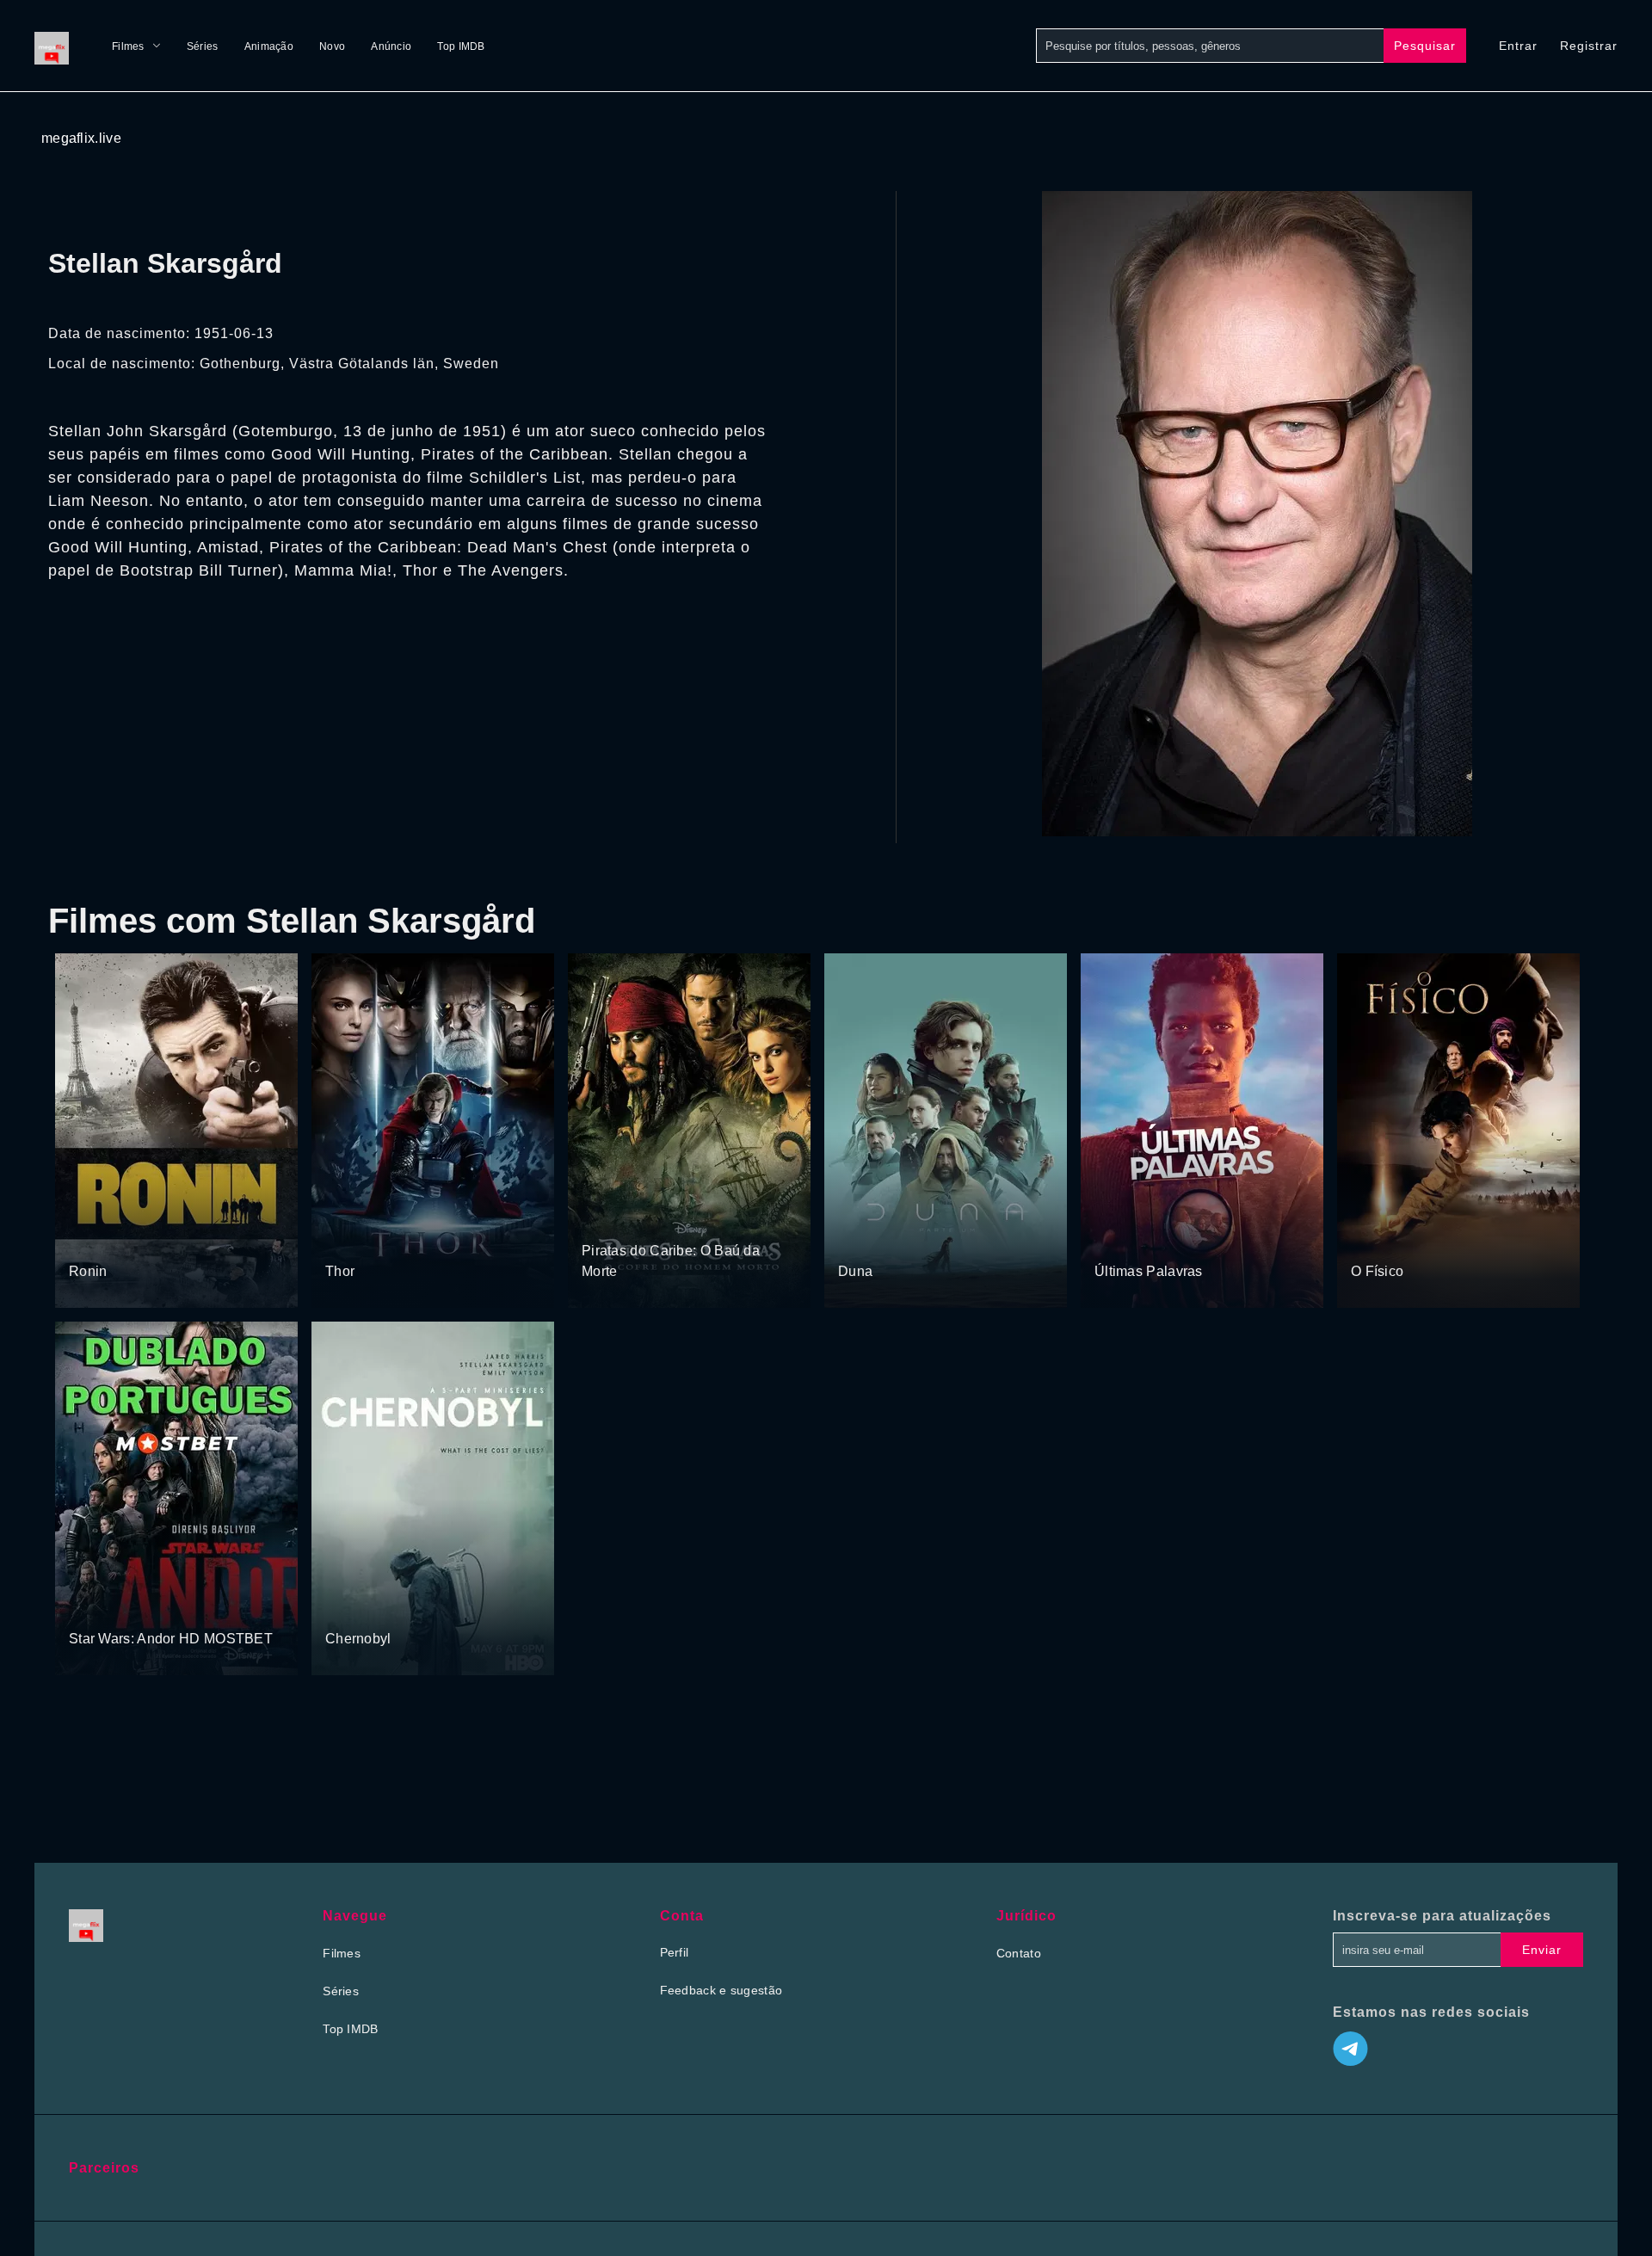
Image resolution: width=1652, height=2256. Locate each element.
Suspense (97, 1238)
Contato (1019, 1953)
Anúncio (391, 46)
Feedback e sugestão (721, 1990)
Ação (144, 1238)
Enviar (1542, 1950)
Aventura (351, 1238)
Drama (1371, 1238)
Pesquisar (1425, 46)
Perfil (675, 1952)
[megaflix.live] (56, 46)
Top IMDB (461, 46)
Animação (269, 46)
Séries (203, 46)
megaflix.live (81, 138)
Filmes (128, 46)
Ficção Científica (937, 1238)
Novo (332, 46)
